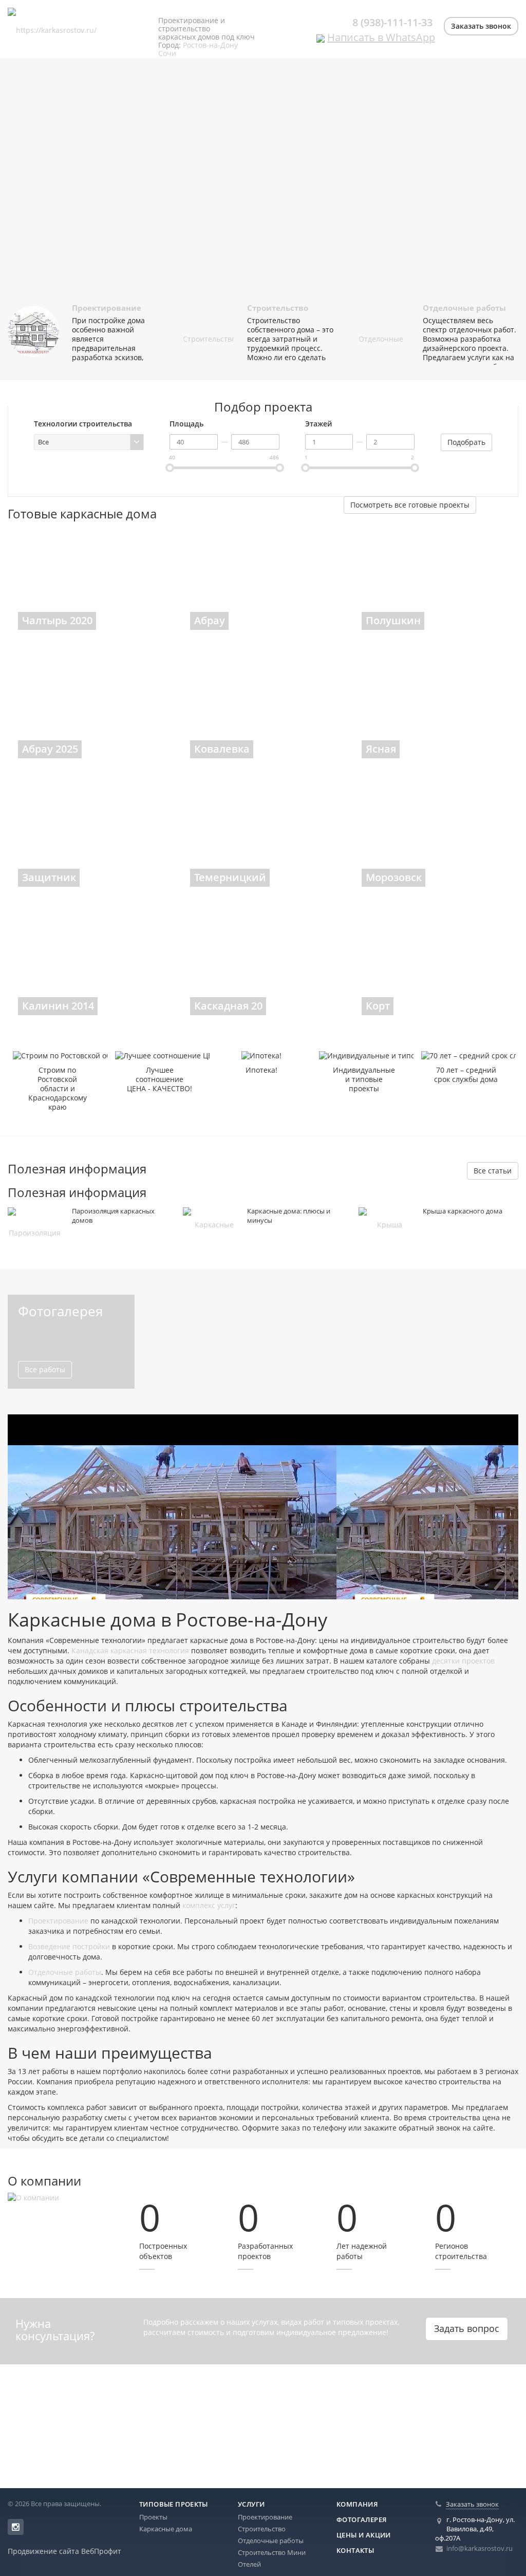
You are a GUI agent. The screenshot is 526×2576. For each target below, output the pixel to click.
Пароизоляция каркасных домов (113, 1216)
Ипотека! (261, 1070)
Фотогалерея (361, 2519)
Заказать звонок (481, 26)
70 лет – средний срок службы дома (466, 1075)
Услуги (251, 2504)
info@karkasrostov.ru (480, 2548)
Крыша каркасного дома (463, 1211)
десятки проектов (463, 1661)
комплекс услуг (209, 1905)
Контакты (355, 2550)
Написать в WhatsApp (381, 37)
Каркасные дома (166, 2529)
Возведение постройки (69, 1946)
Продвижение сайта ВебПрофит (64, 2551)
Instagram (16, 2527)
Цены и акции (364, 2535)
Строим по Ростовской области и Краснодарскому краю (58, 1089)
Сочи (167, 53)
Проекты (153, 2517)
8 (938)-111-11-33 (392, 22)
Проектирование (107, 308)
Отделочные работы (464, 308)
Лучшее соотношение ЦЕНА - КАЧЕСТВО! (159, 1079)
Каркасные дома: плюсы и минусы (289, 1216)
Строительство (278, 308)
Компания (357, 2504)
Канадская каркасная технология (130, 1650)
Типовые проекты (174, 2504)
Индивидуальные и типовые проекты (364, 1079)
